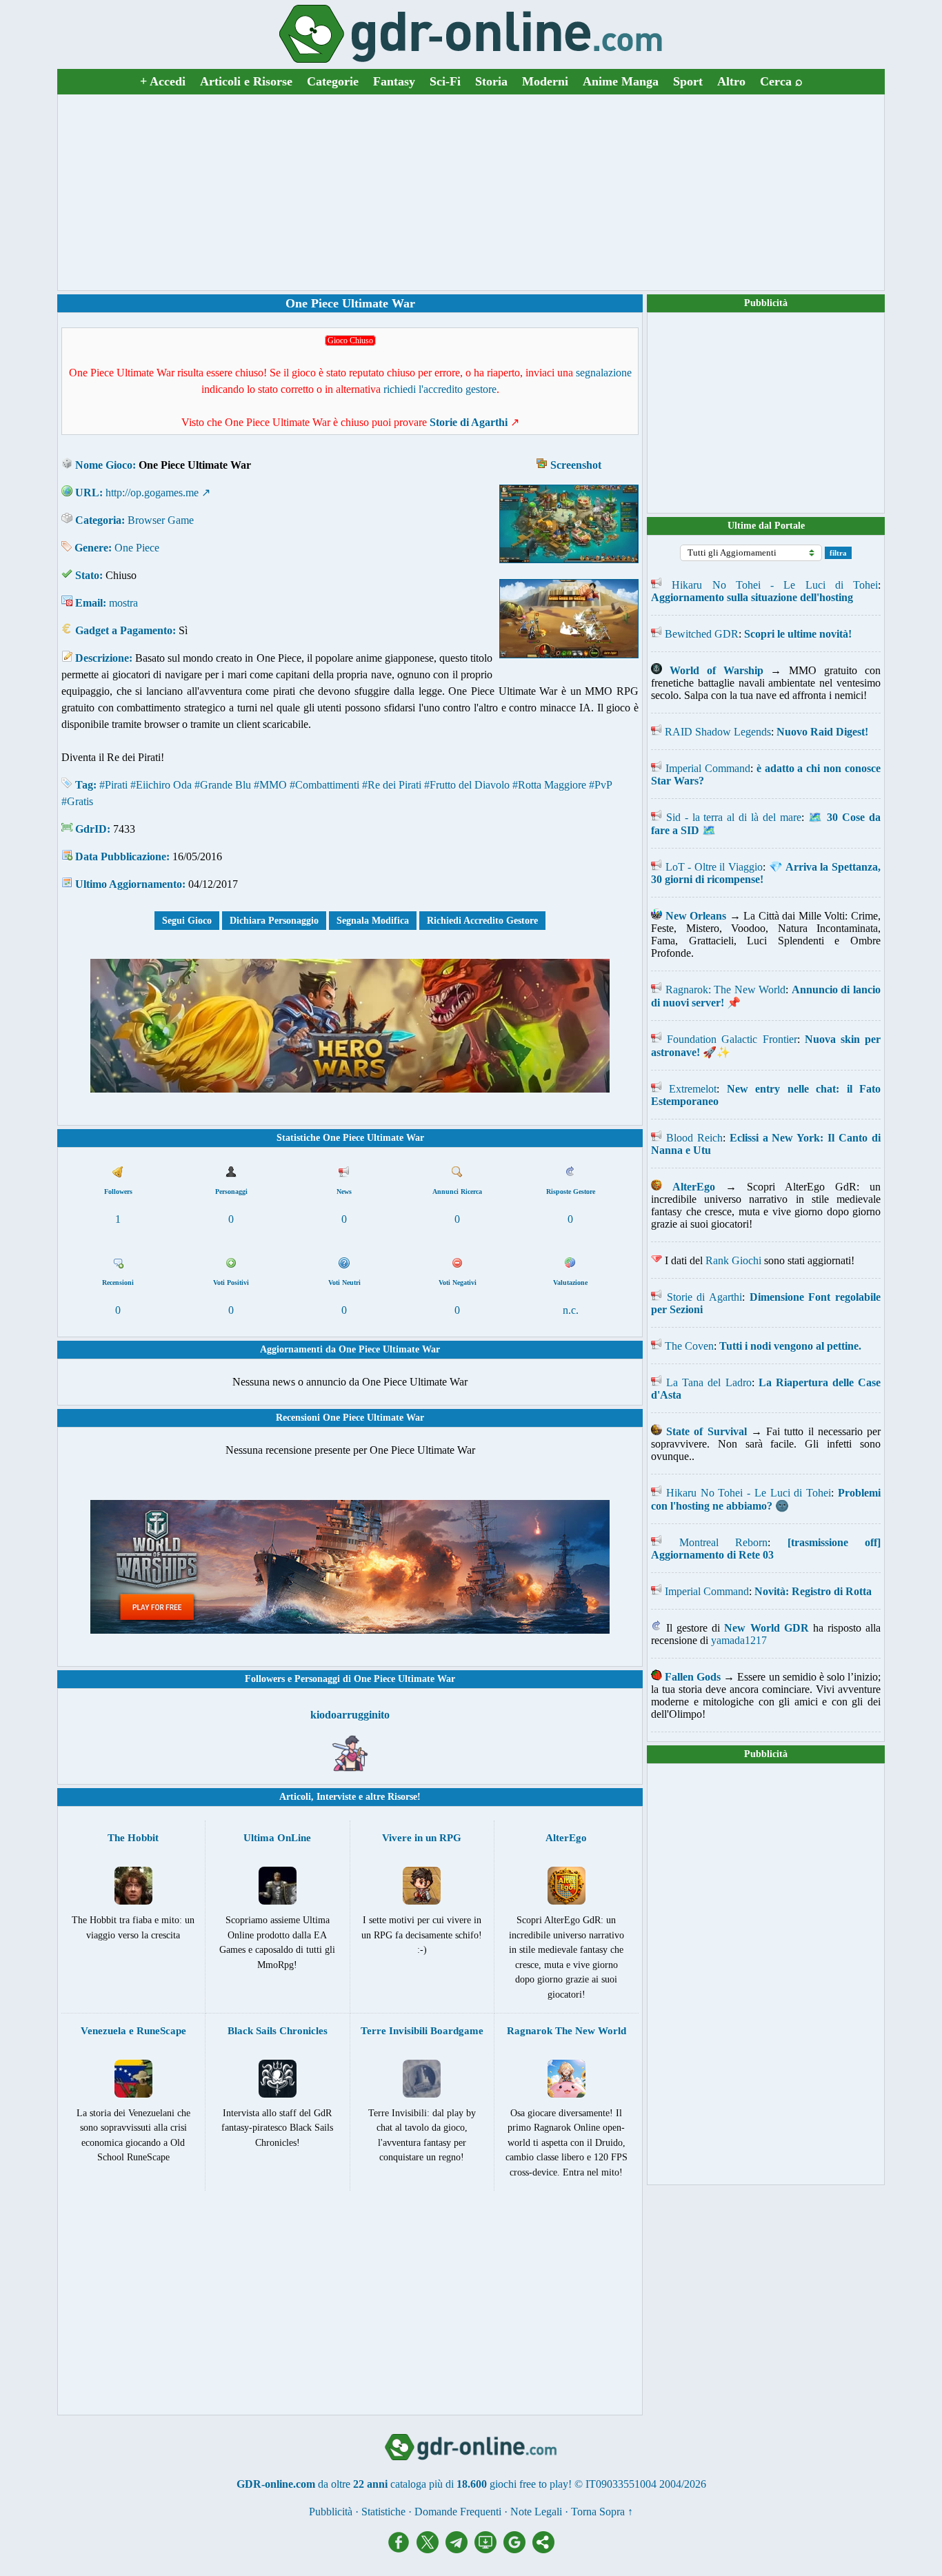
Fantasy (394, 81)
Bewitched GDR (702, 634)
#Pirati (113, 785)
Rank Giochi (733, 1260)
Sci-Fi (445, 81)
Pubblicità (766, 303)
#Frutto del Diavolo (467, 785)
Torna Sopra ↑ (602, 2512)
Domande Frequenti (458, 2512)
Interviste (336, 1797)
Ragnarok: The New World (726, 990)
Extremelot (693, 1089)
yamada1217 (739, 1640)
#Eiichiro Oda (161, 785)
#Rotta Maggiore (549, 785)
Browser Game (161, 520)
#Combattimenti (324, 785)
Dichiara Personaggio (274, 921)
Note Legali (536, 2512)
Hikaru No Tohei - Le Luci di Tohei (775, 585)
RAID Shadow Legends (718, 732)
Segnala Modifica (373, 921)
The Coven (689, 1346)
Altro (731, 81)
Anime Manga (621, 81)
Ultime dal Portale (766, 526)
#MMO (270, 785)
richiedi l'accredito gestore (440, 389)
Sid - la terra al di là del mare (734, 817)
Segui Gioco (187, 921)
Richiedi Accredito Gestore (482, 921)
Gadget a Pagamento (124, 630)
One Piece (137, 548)
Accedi (163, 81)
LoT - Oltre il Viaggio (714, 867)
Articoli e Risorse (246, 81)
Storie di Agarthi (704, 1297)
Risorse (402, 1797)
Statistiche (383, 2512)
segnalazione (604, 373)
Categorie (333, 81)
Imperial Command (708, 768)
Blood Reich (694, 1138)
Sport (688, 81)
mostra (123, 603)
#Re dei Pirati (392, 785)
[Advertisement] (471, 192)
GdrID (91, 829)
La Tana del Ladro (709, 1382)
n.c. (571, 1310)
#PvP (600, 785)
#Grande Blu (223, 785)
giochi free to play (529, 2484)
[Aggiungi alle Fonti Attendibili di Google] (518, 2549)
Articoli (295, 1797)
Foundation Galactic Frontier (732, 1039)
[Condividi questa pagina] (543, 2549)
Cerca (781, 81)
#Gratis (77, 801)
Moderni (545, 81)
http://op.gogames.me (152, 493)
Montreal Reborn (724, 1542)
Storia (491, 81)
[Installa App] (489, 2549)
